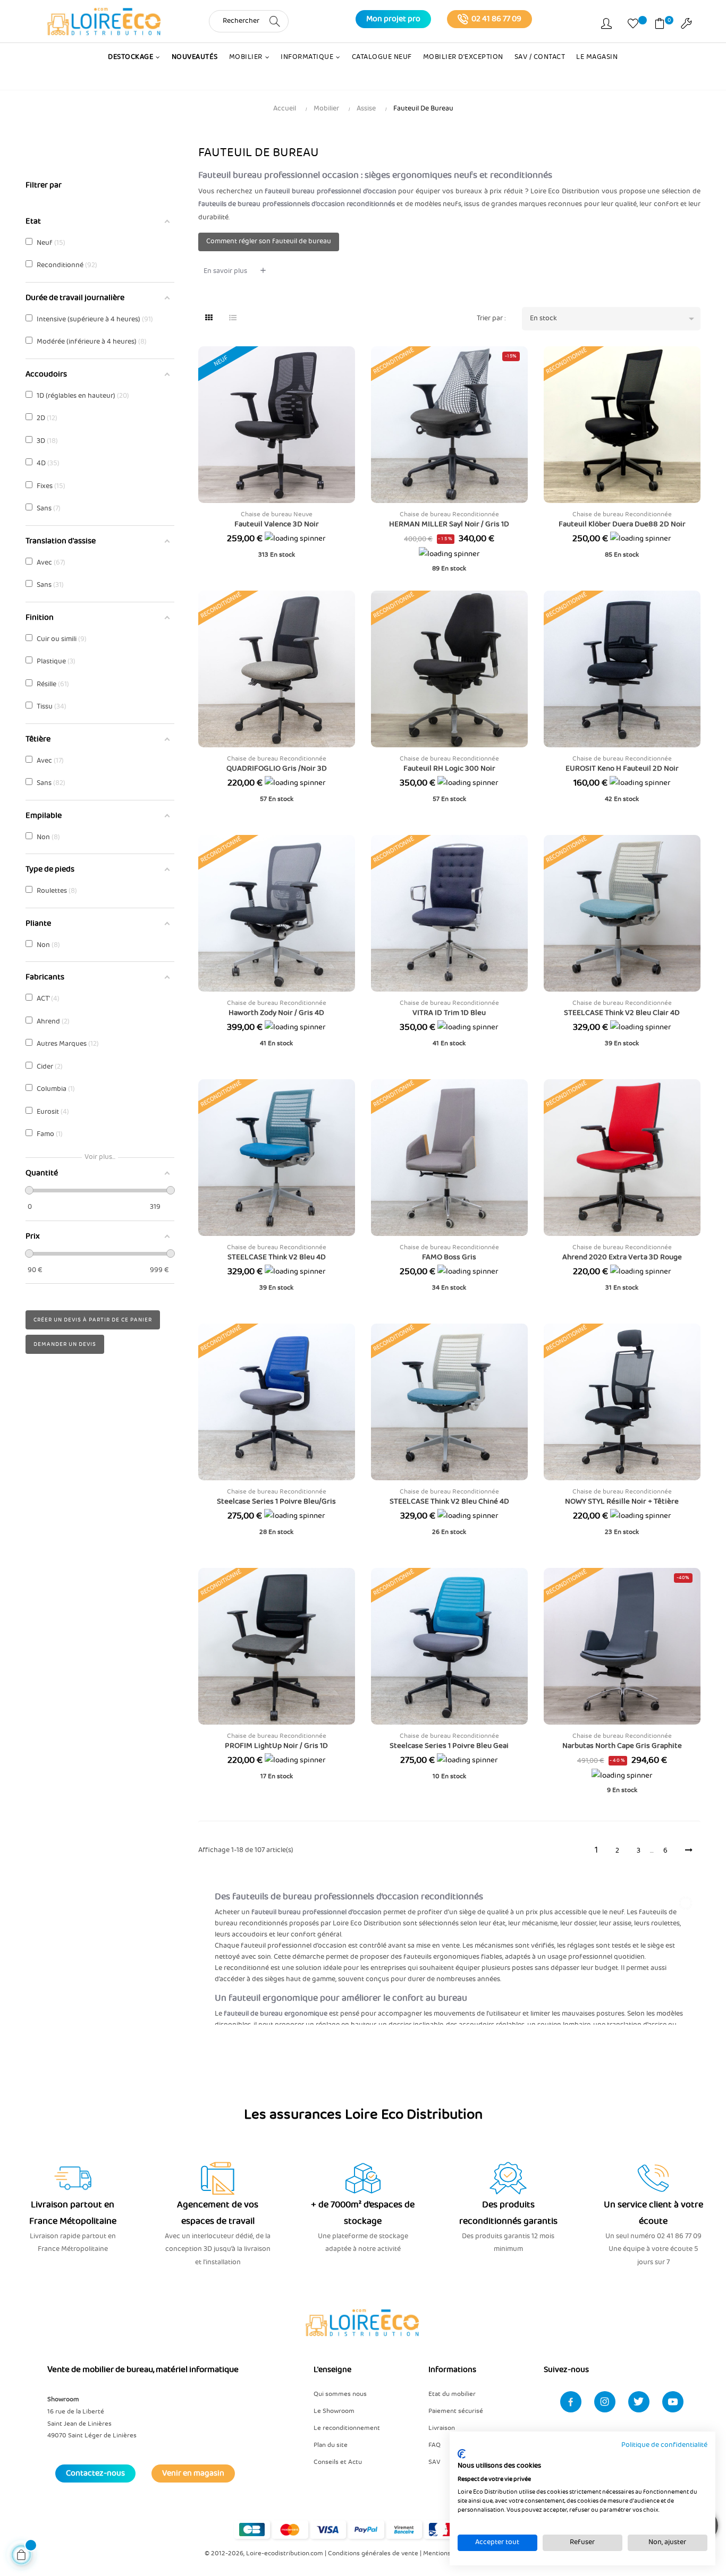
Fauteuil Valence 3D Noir (277, 524)
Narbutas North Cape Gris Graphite (622, 1746)
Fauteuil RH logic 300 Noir (449, 769)
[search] (275, 21)
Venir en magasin (193, 2473)
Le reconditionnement (347, 2428)
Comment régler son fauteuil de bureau (269, 241)
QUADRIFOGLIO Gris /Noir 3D (277, 769)
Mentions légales (448, 2553)
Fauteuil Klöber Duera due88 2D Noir (622, 524)
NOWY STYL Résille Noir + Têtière (622, 1502)
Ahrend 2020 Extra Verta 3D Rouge (622, 1257)
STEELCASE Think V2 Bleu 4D (277, 1257)
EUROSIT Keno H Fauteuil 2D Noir (622, 769)
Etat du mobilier (452, 2394)
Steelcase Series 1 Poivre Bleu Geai (449, 1746)
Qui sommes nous (340, 2394)
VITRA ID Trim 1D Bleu (449, 1013)
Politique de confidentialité (664, 2445)
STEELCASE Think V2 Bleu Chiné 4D (449, 1502)
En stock (614, 319)
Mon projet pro (393, 19)
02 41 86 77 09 (496, 19)
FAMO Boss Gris (449, 1257)
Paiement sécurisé (456, 2411)
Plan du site (331, 2445)
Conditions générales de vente (373, 2553)
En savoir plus (225, 271)
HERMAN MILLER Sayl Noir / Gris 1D (449, 524)
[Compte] (606, 25)
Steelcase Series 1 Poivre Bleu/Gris (276, 1502)
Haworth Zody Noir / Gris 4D (276, 1013)
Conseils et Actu (338, 2462)
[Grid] (209, 319)
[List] (233, 319)
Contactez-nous (95, 2473)
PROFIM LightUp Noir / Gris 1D (276, 1746)
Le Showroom (334, 2411)
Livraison (442, 2428)
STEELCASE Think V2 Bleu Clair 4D (622, 1013)
